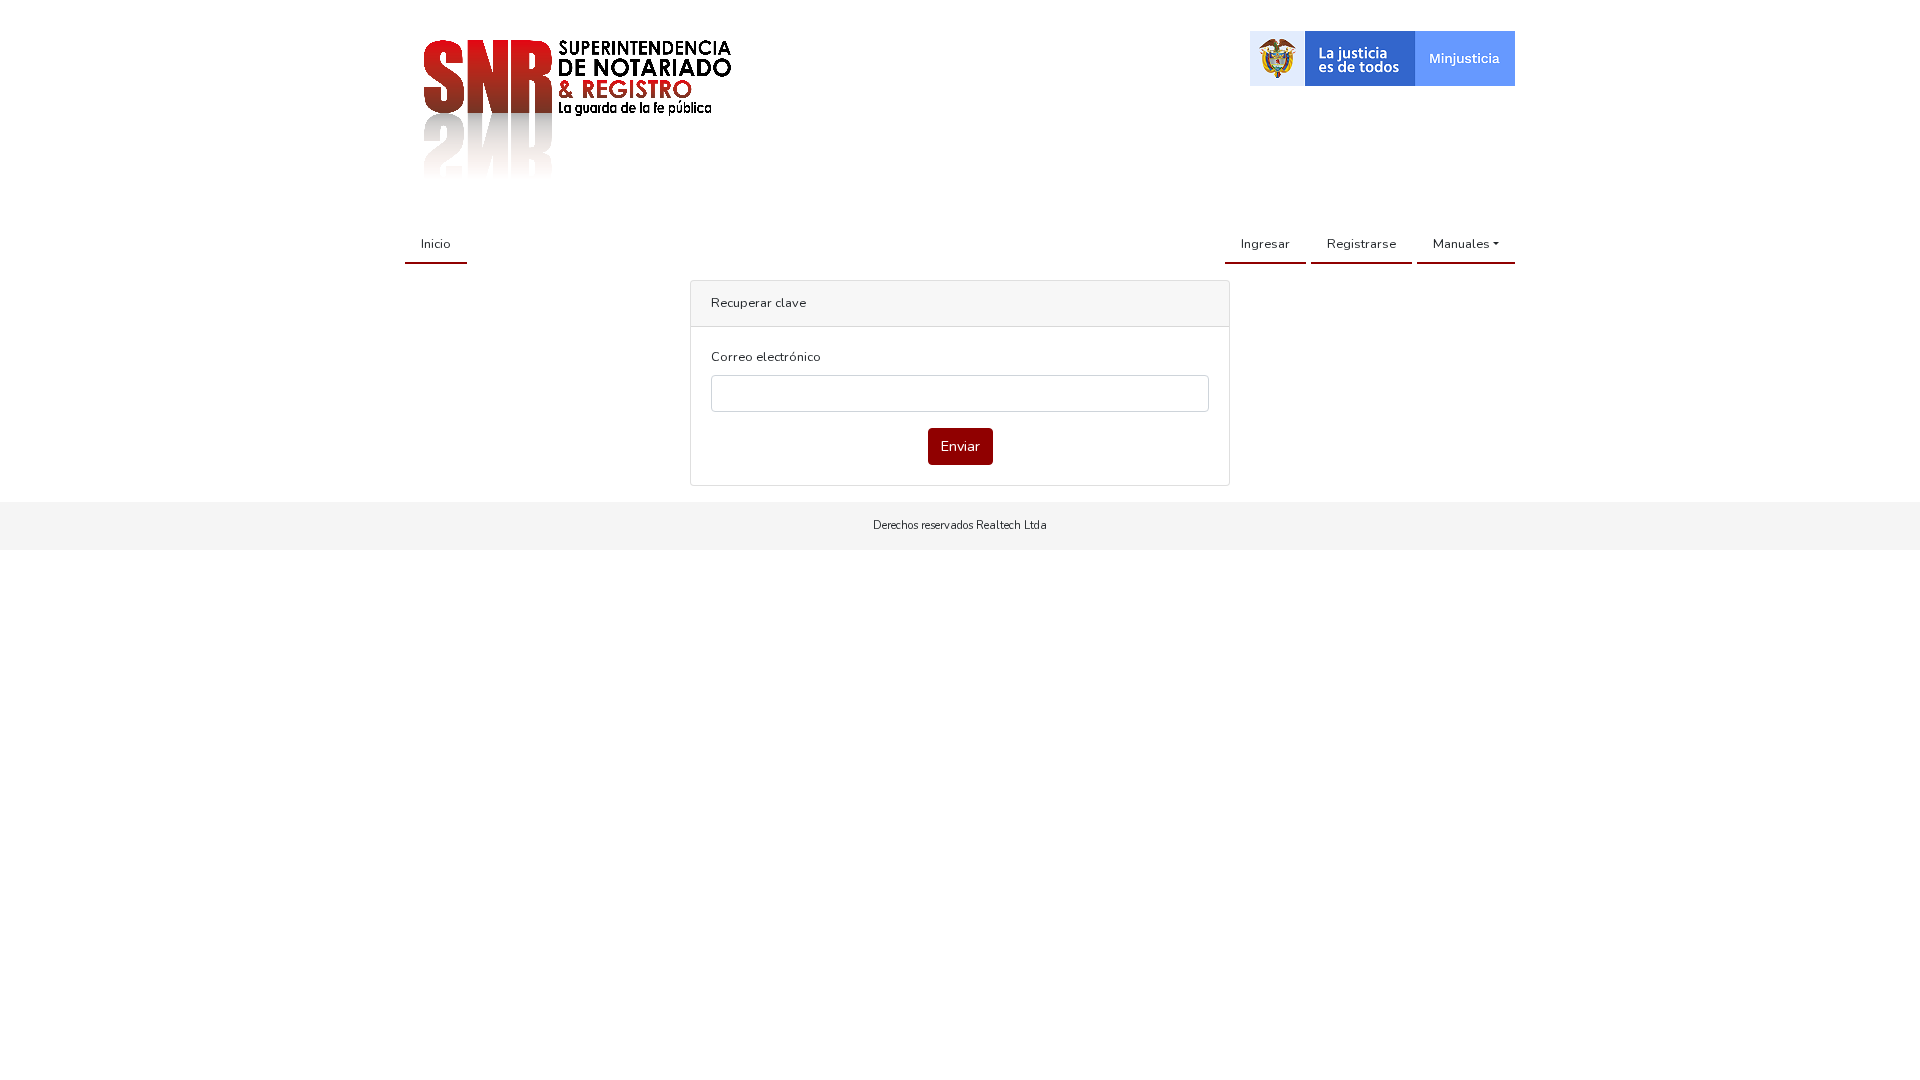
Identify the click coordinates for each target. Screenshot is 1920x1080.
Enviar (960, 446)
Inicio (436, 244)
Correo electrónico (766, 357)
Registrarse (1361, 244)
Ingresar (1265, 244)
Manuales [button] (1461, 244)
